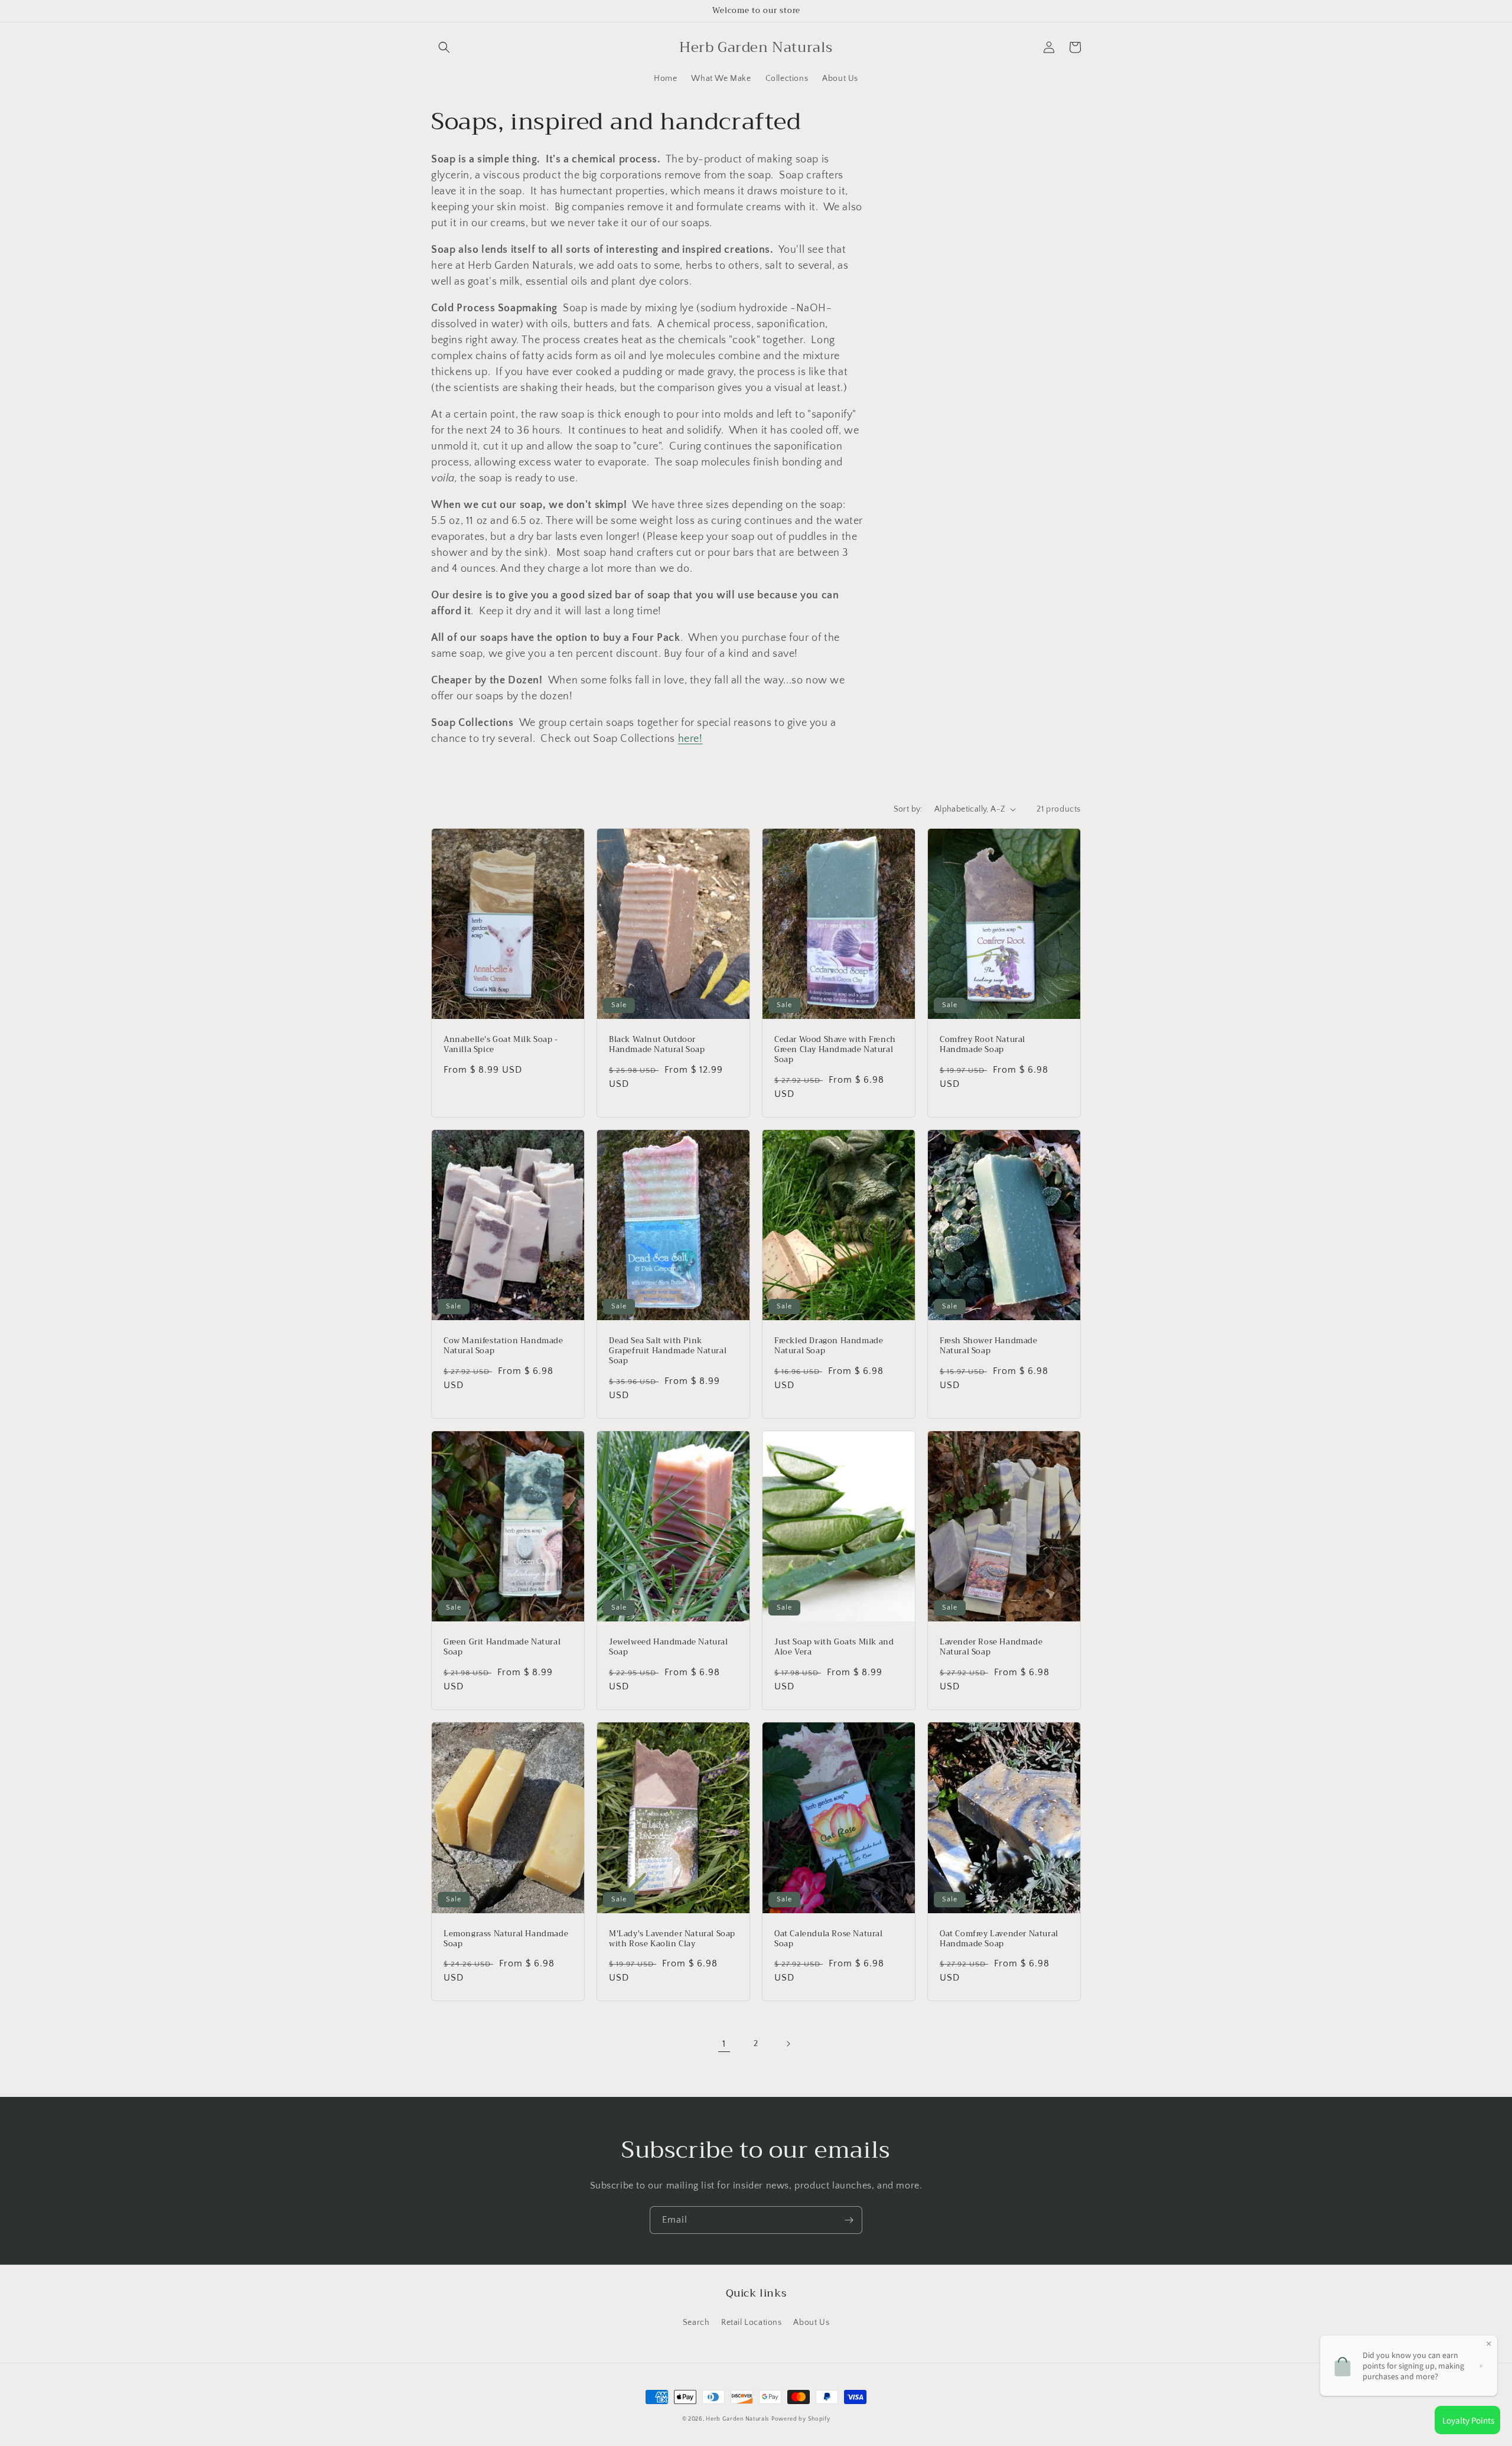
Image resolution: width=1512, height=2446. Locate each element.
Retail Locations (752, 2323)
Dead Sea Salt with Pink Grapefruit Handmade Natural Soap (668, 1351)
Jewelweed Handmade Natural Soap (669, 1647)
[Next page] (788, 2044)
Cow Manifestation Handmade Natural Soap (504, 1346)
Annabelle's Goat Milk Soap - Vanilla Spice (501, 1045)
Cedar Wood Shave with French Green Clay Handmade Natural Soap (835, 1050)
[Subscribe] (849, 2220)
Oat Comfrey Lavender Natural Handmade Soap (999, 1939)
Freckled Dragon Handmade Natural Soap (829, 1346)
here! (690, 739)
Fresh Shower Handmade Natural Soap (989, 1346)
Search (696, 2323)
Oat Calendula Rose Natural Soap (829, 1939)
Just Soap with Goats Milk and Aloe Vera (834, 1647)
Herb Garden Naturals (737, 2419)
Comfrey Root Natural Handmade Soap (983, 1045)
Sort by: (908, 809)
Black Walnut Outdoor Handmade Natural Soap (657, 1045)
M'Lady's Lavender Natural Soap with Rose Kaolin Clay (672, 1939)
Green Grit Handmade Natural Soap (502, 1647)
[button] (444, 47)
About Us (811, 2323)
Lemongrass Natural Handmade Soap (506, 1939)
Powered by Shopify (801, 2419)
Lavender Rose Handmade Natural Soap (991, 1647)
